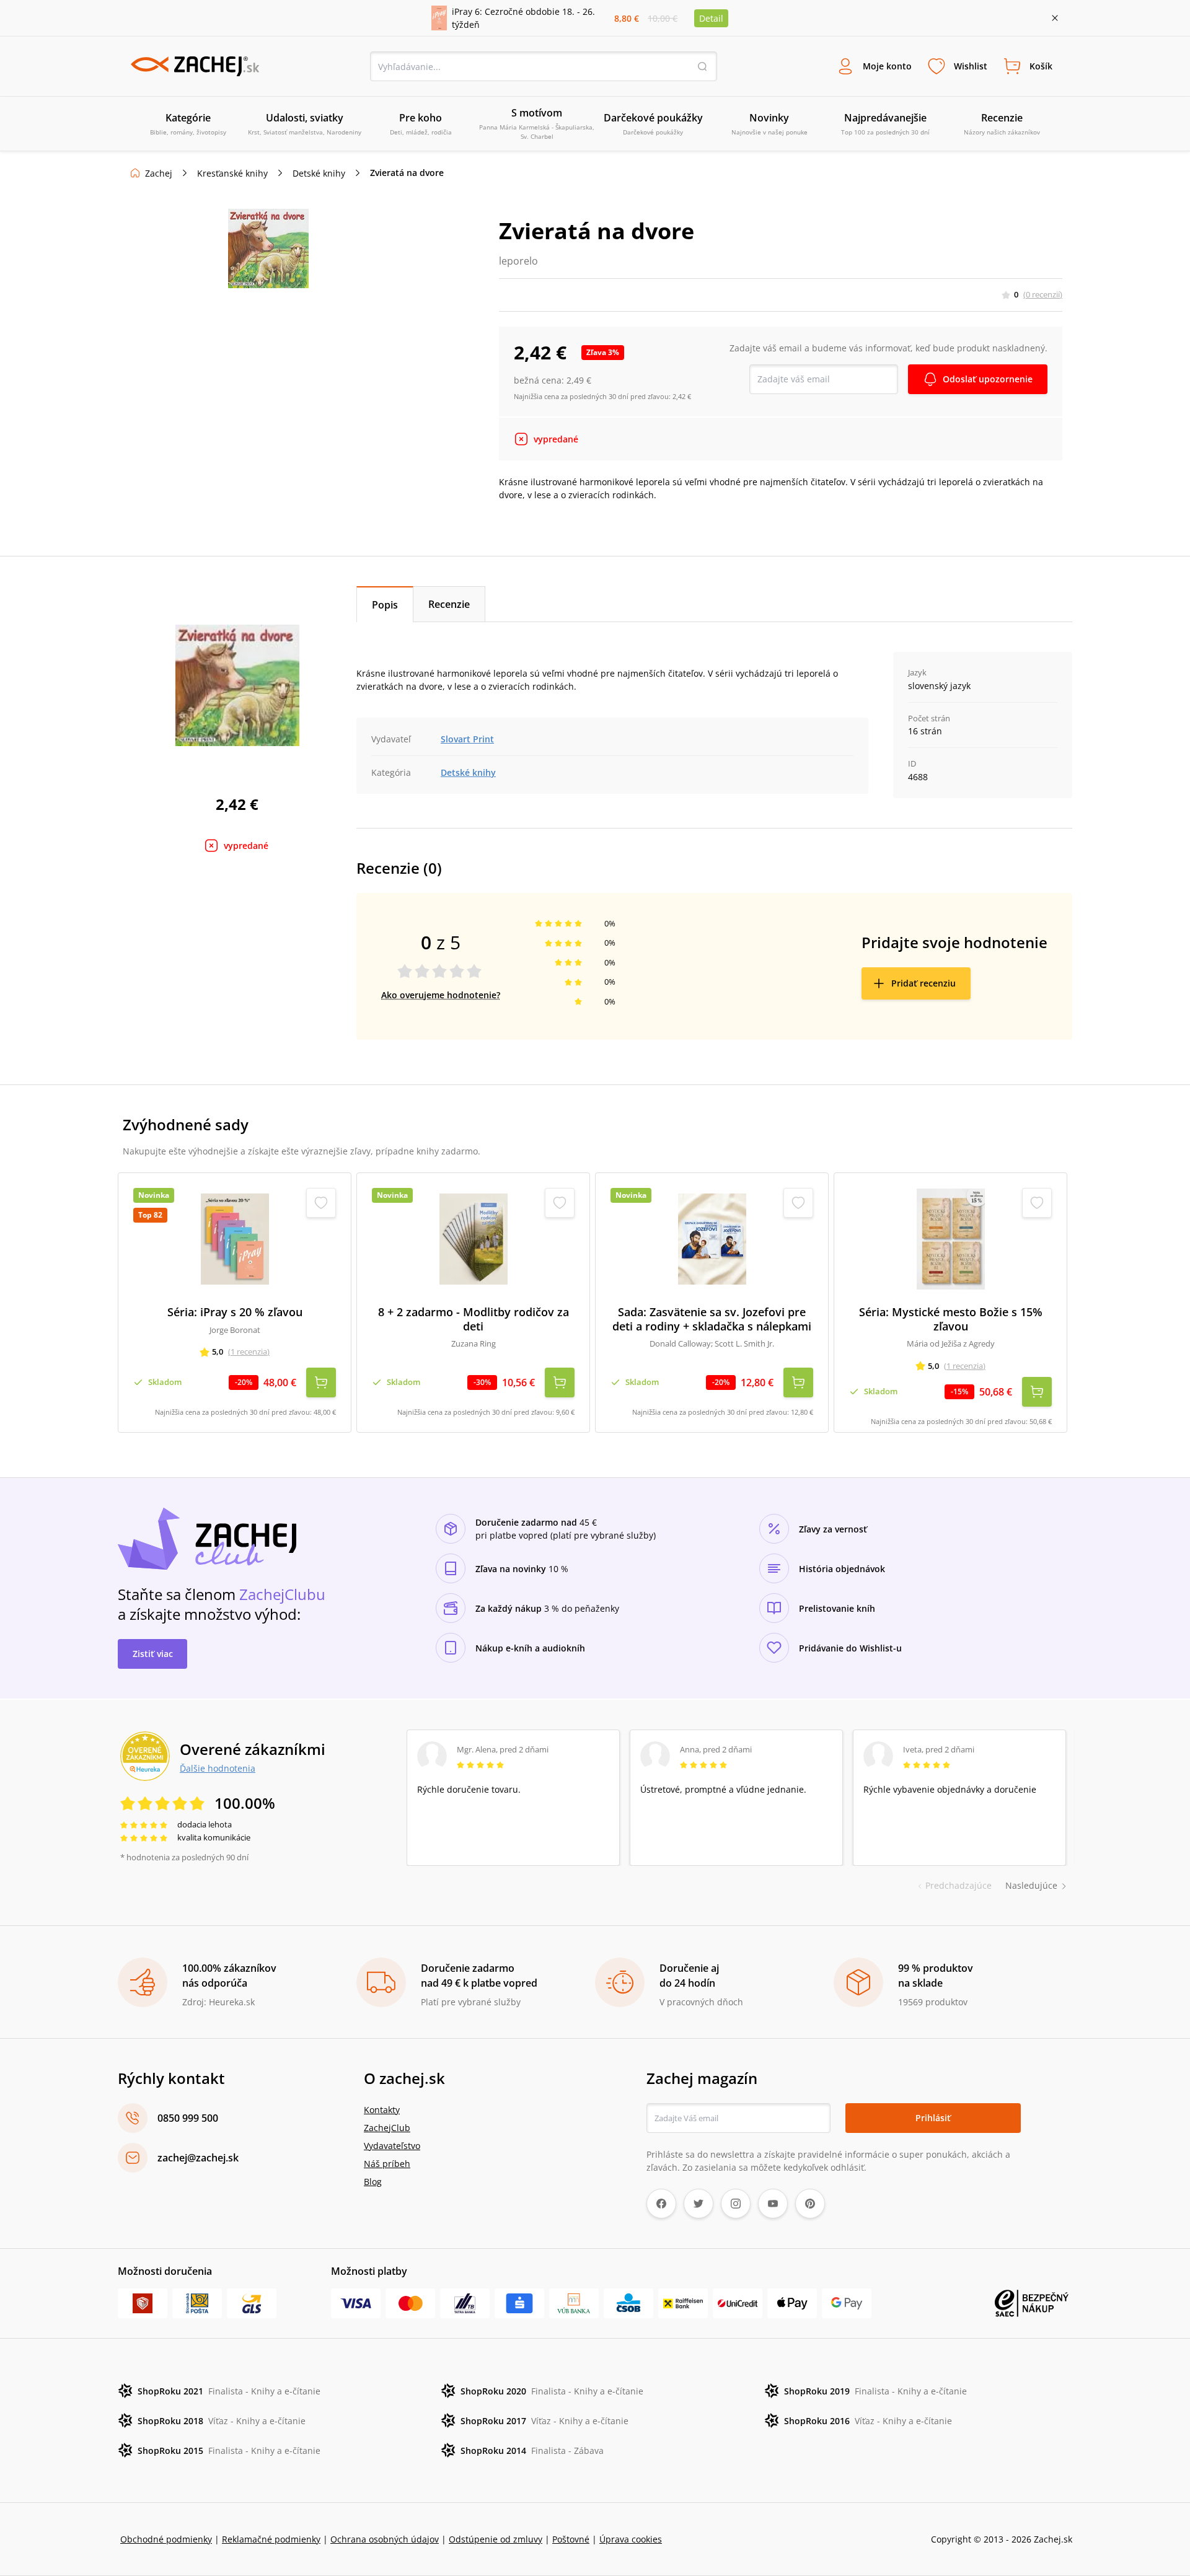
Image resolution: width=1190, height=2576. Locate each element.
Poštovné (571, 2539)
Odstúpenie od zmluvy (496, 2539)
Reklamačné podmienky (271, 2539)
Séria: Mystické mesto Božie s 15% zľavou (951, 1319)
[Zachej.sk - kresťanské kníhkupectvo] (195, 66)
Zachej (159, 173)
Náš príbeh (387, 2164)
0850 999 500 (188, 2118)
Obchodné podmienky (166, 2539)
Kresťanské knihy (232, 173)
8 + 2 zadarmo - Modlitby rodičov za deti (474, 1319)
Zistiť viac (153, 1654)
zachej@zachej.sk (198, 2158)
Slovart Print (467, 739)
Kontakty (382, 2110)
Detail (711, 18)
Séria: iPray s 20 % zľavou (235, 1312)
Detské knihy (319, 173)
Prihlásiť (933, 2118)
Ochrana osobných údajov (385, 2539)
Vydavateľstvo (392, 2146)
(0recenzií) (1043, 294)
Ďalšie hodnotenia (218, 1768)
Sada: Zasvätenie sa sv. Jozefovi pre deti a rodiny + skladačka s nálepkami (712, 1319)
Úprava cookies (631, 2539)
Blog (373, 2182)
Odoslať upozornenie (988, 379)
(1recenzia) (249, 1352)
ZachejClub (387, 2128)
